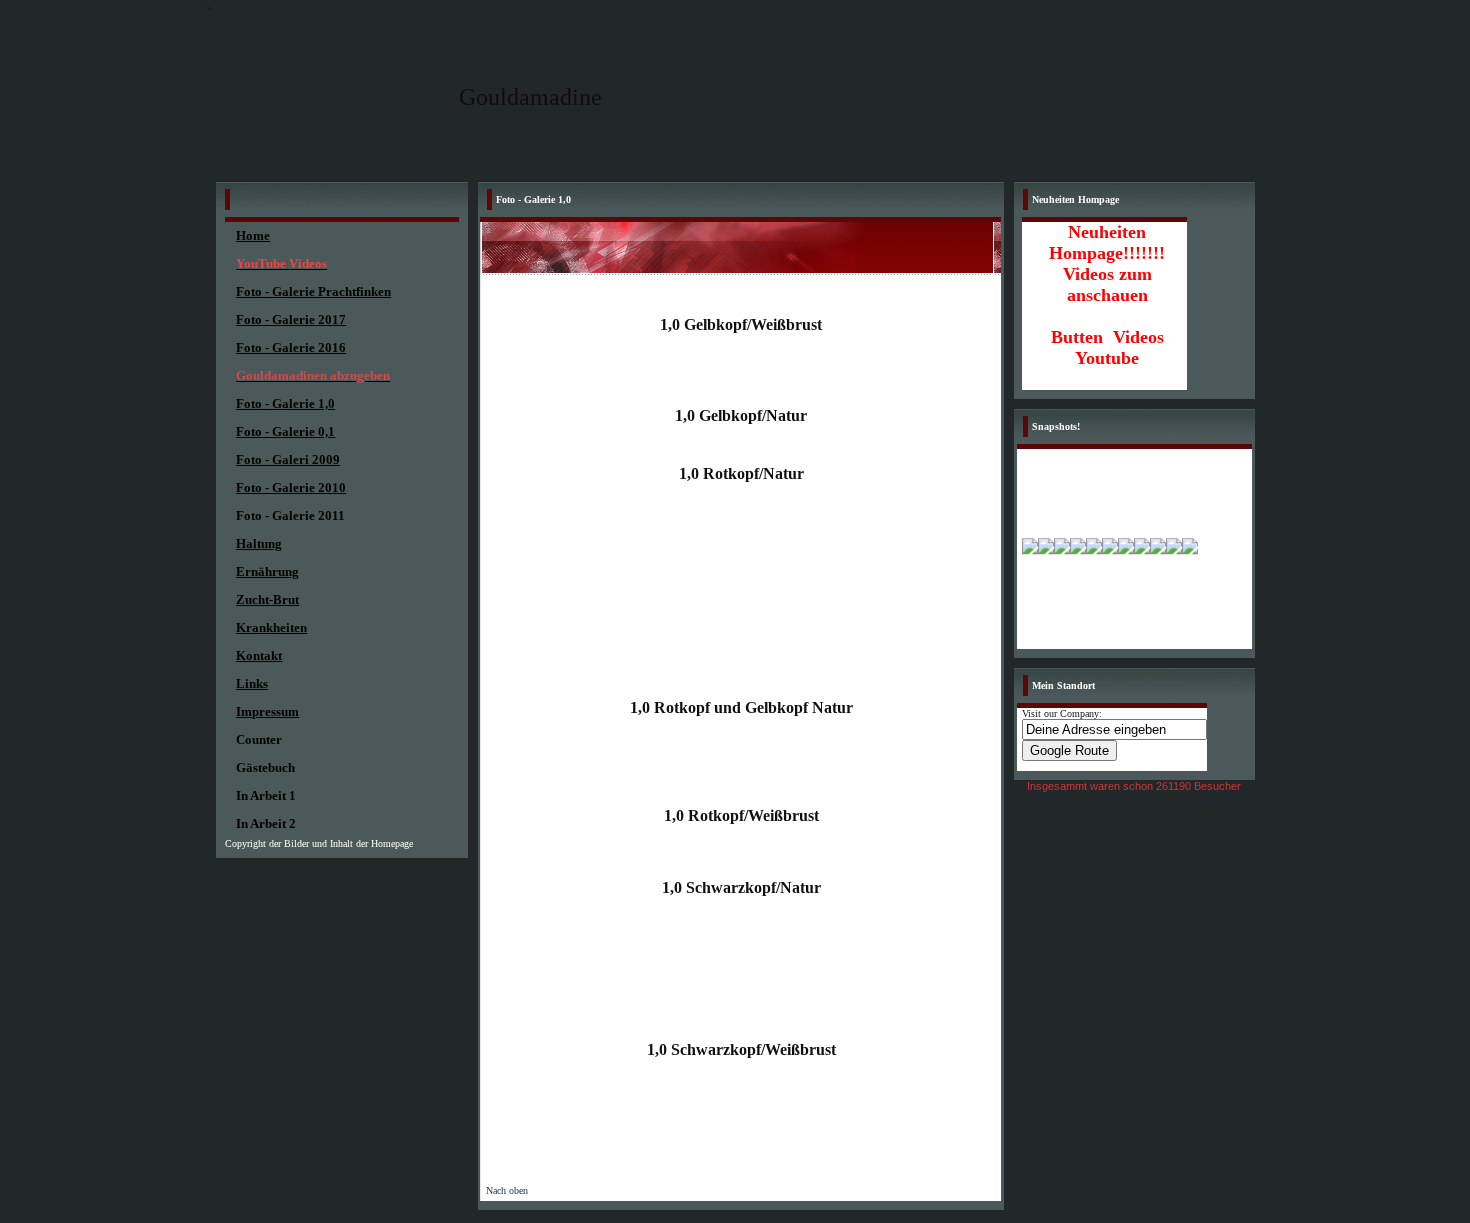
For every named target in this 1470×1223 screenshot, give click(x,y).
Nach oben (507, 1190)
